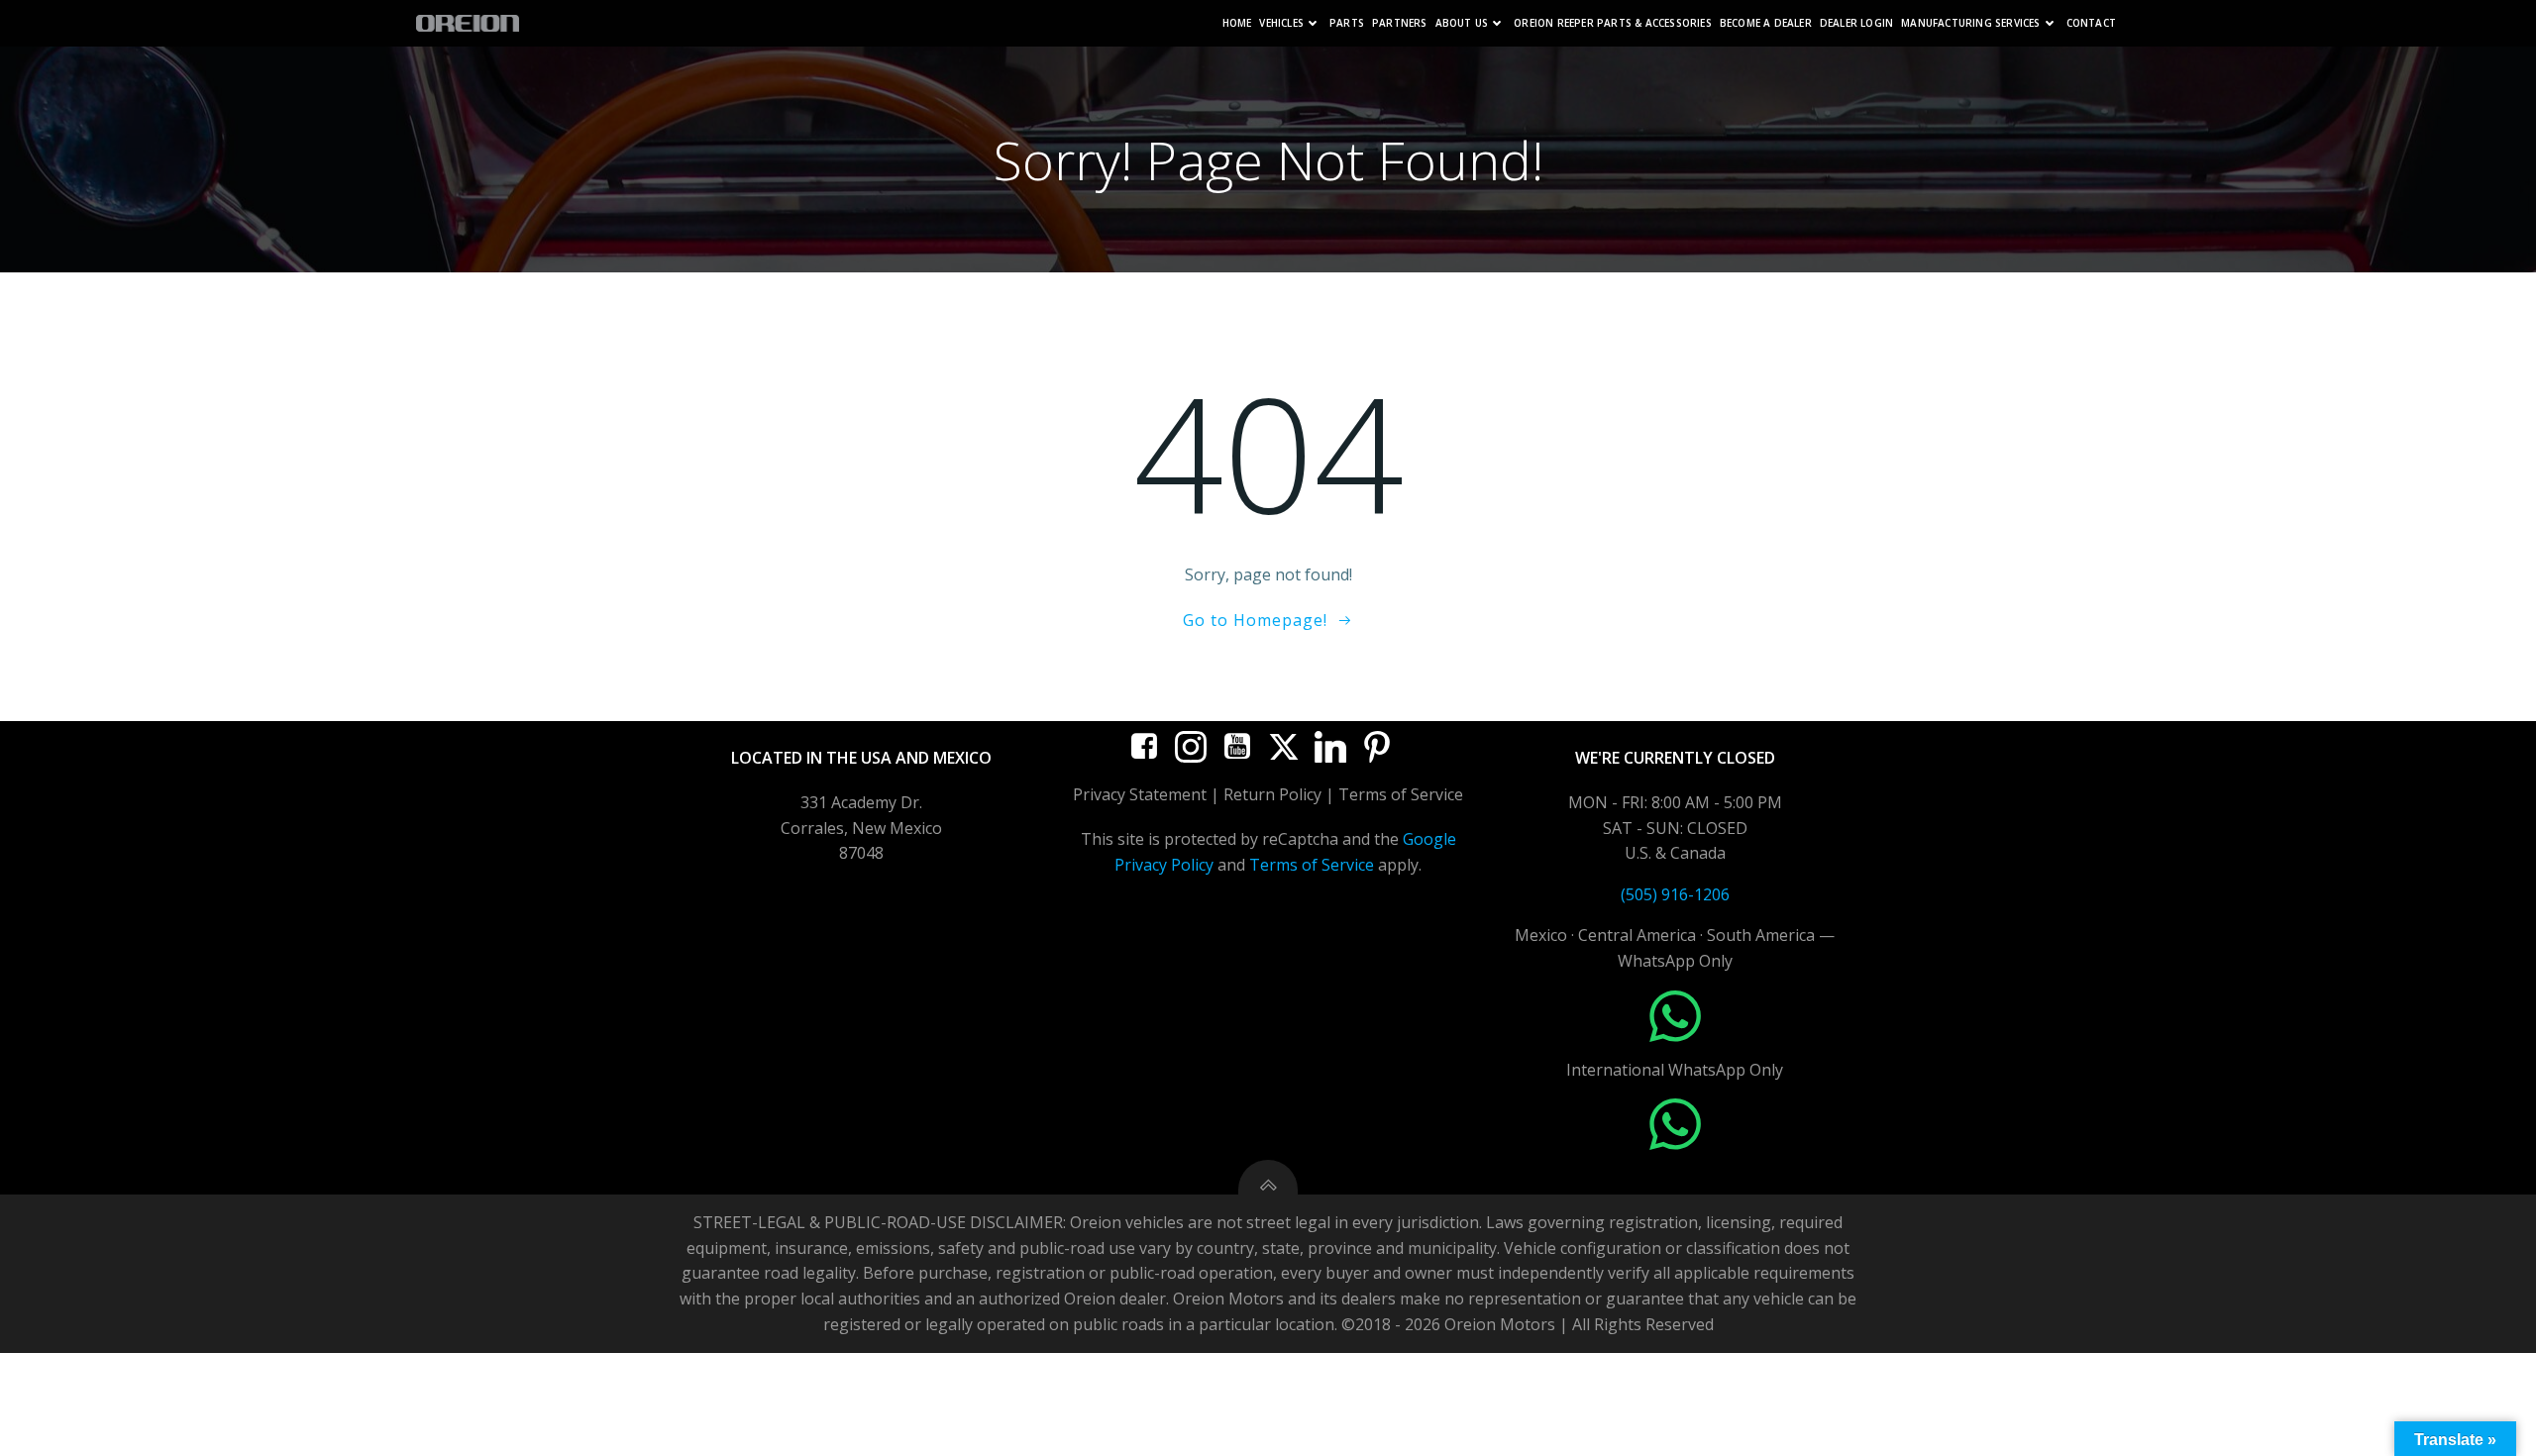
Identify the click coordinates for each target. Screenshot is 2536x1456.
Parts (1347, 23)
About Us (1462, 23)
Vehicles (1281, 23)
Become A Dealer (1766, 23)
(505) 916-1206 (1675, 894)
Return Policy (1272, 794)
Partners (1400, 23)
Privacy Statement (1140, 794)
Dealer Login (1856, 23)
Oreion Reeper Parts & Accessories (1613, 23)
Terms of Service (1312, 865)
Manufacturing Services (1970, 23)
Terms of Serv (1391, 794)
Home (1237, 23)
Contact (2091, 23)
